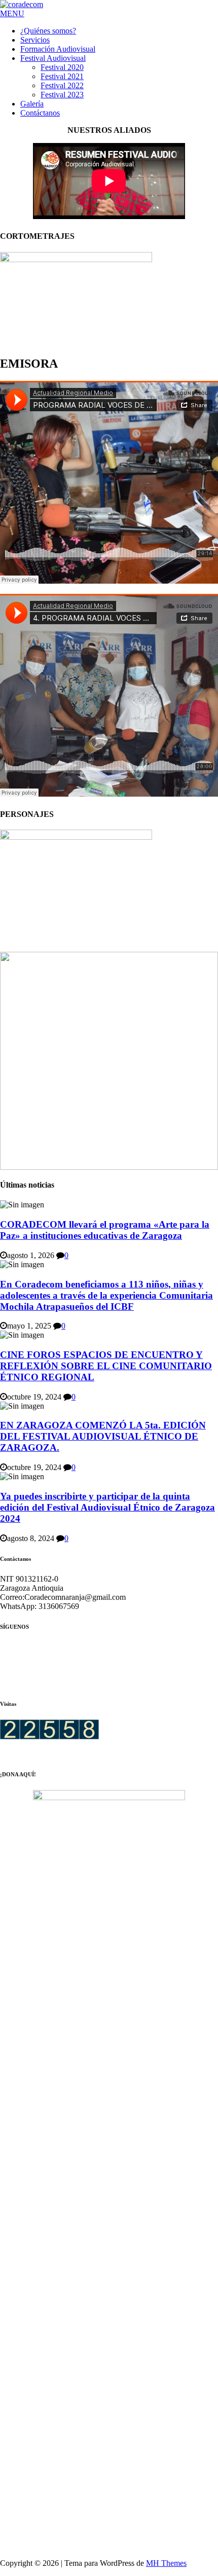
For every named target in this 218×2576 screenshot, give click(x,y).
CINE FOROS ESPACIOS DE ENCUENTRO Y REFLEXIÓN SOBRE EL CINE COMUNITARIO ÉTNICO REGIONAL (106, 1366)
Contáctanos (40, 113)
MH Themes (166, 2563)
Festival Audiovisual (53, 58)
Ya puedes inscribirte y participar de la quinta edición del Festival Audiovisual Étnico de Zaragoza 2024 (107, 1507)
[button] (12, 13)
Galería (32, 104)
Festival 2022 (62, 85)
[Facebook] (61, 1665)
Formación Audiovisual (58, 49)
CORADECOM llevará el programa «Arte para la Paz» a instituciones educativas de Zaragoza (105, 1230)
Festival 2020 (62, 67)
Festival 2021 (62, 76)
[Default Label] (109, 1665)
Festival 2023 (62, 95)
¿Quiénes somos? (48, 31)
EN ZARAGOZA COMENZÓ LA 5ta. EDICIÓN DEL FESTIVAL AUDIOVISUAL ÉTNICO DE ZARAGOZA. (103, 1436)
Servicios (35, 40)
